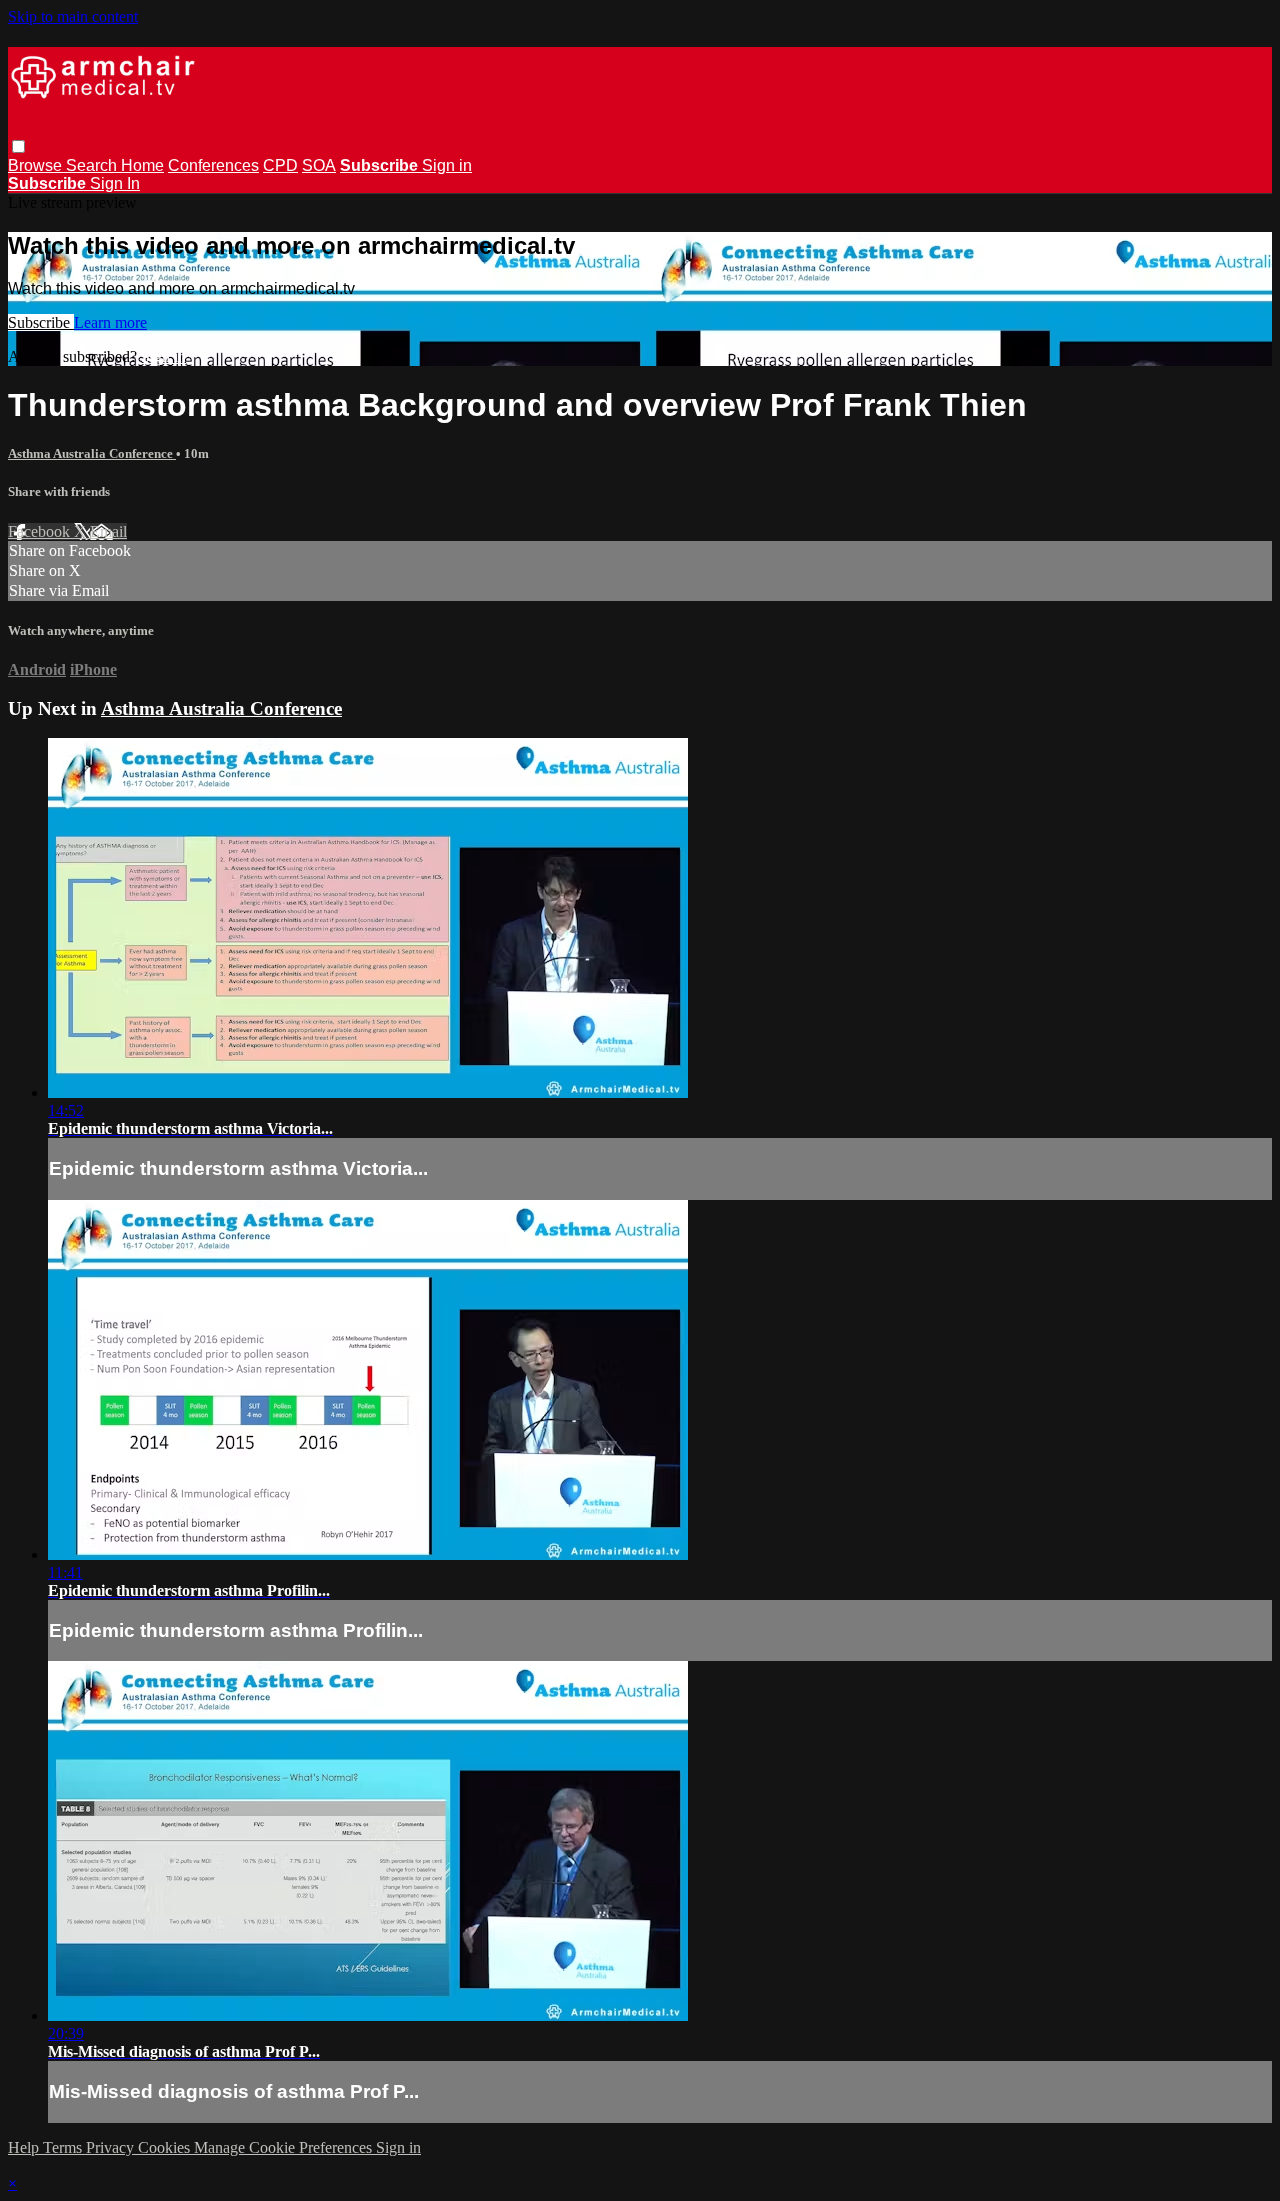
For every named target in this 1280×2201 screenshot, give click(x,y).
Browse (37, 165)
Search (93, 165)
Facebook (41, 531)
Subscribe (41, 322)
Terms (64, 2147)
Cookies (166, 2147)
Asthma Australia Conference (92, 453)
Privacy (112, 2147)
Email (108, 531)
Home (142, 165)
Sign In (115, 183)
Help (25, 2147)
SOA (319, 165)
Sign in (447, 165)
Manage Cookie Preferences (285, 2147)
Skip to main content (73, 16)
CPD (280, 165)
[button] (18, 146)
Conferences (213, 165)
